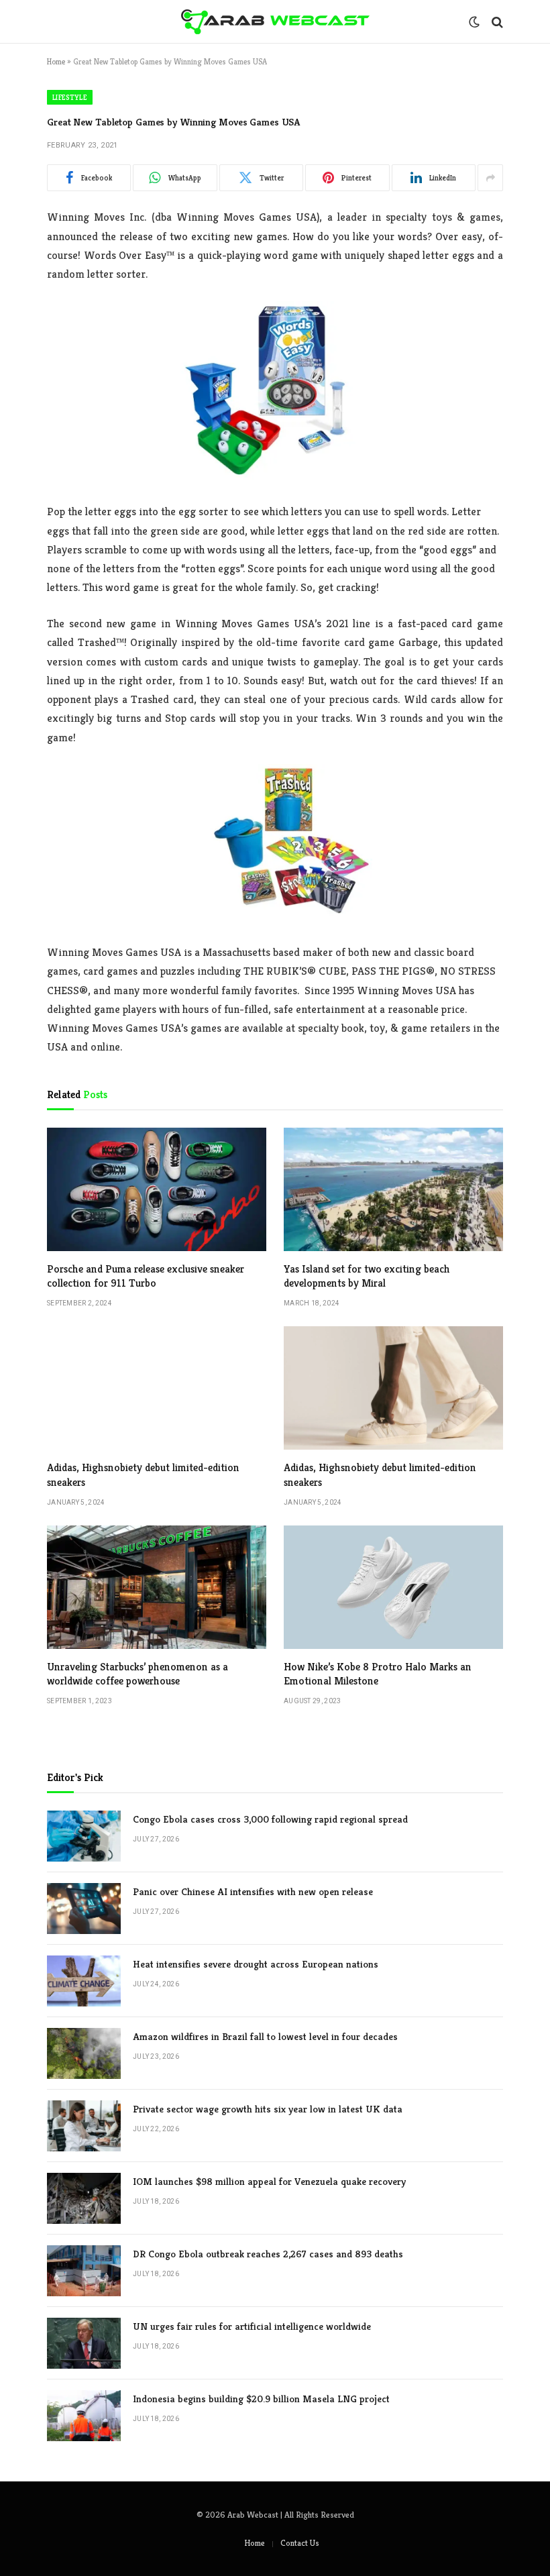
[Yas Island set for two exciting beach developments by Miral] (393, 1189)
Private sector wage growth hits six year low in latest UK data (268, 2109)
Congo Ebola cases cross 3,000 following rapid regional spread (270, 1819)
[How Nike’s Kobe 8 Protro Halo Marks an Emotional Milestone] (393, 1587)
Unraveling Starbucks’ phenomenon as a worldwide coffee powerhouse (137, 1674)
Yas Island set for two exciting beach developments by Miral (367, 1276)
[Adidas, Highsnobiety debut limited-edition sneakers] (157, 1388)
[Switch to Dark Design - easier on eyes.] (474, 22)
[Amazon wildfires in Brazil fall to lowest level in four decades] (84, 2053)
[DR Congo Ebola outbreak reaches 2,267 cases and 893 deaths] (84, 2271)
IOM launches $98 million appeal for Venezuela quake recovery (269, 2181)
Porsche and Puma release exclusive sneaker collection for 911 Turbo (146, 1276)
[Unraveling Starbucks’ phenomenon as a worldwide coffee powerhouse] (157, 1587)
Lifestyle (70, 97)
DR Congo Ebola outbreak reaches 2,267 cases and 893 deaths (268, 2254)
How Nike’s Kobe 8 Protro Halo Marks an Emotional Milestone (378, 1674)
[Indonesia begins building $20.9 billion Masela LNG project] (84, 2416)
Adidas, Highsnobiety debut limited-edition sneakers (143, 1475)
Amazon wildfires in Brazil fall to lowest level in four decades (265, 2036)
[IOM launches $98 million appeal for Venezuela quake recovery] (84, 2198)
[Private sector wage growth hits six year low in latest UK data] (84, 2126)
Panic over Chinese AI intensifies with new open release (253, 1891)
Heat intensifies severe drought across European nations (256, 1964)
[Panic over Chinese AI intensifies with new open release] (84, 1909)
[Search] (496, 22)
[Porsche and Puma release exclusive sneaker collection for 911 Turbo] (157, 1189)
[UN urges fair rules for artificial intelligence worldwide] (84, 2343)
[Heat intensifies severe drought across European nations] (84, 1981)
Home (56, 61)
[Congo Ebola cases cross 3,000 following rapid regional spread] (84, 1836)
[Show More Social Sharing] (490, 178)
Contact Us (300, 2543)
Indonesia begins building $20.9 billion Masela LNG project (261, 2399)
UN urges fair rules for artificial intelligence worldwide (252, 2326)
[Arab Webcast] (275, 22)
